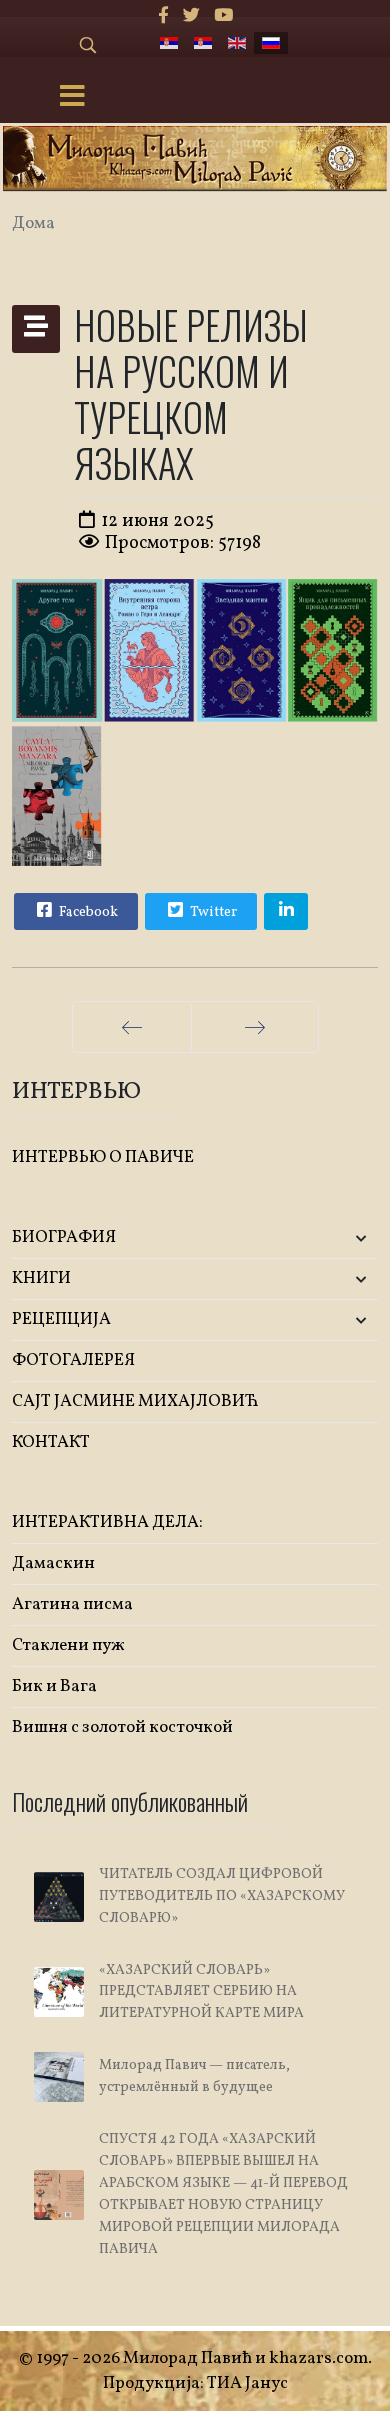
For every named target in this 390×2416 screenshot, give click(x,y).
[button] (317, 1238)
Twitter (212, 912)
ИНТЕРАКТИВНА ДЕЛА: (107, 1522)
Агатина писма (72, 1604)
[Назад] (132, 1027)
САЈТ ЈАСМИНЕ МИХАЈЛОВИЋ (135, 1401)
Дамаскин (53, 1563)
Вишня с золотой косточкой (122, 1727)
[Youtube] (223, 16)
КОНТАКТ (51, 1442)
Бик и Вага (54, 1686)
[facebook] (163, 16)
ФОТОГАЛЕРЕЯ (73, 1360)
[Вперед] (255, 1027)
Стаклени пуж (68, 1645)
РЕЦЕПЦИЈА (61, 1319)
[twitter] (191, 16)
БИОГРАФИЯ (64, 1237)
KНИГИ (41, 1278)
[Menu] (73, 98)
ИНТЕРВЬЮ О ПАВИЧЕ (103, 1157)
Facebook (87, 912)
